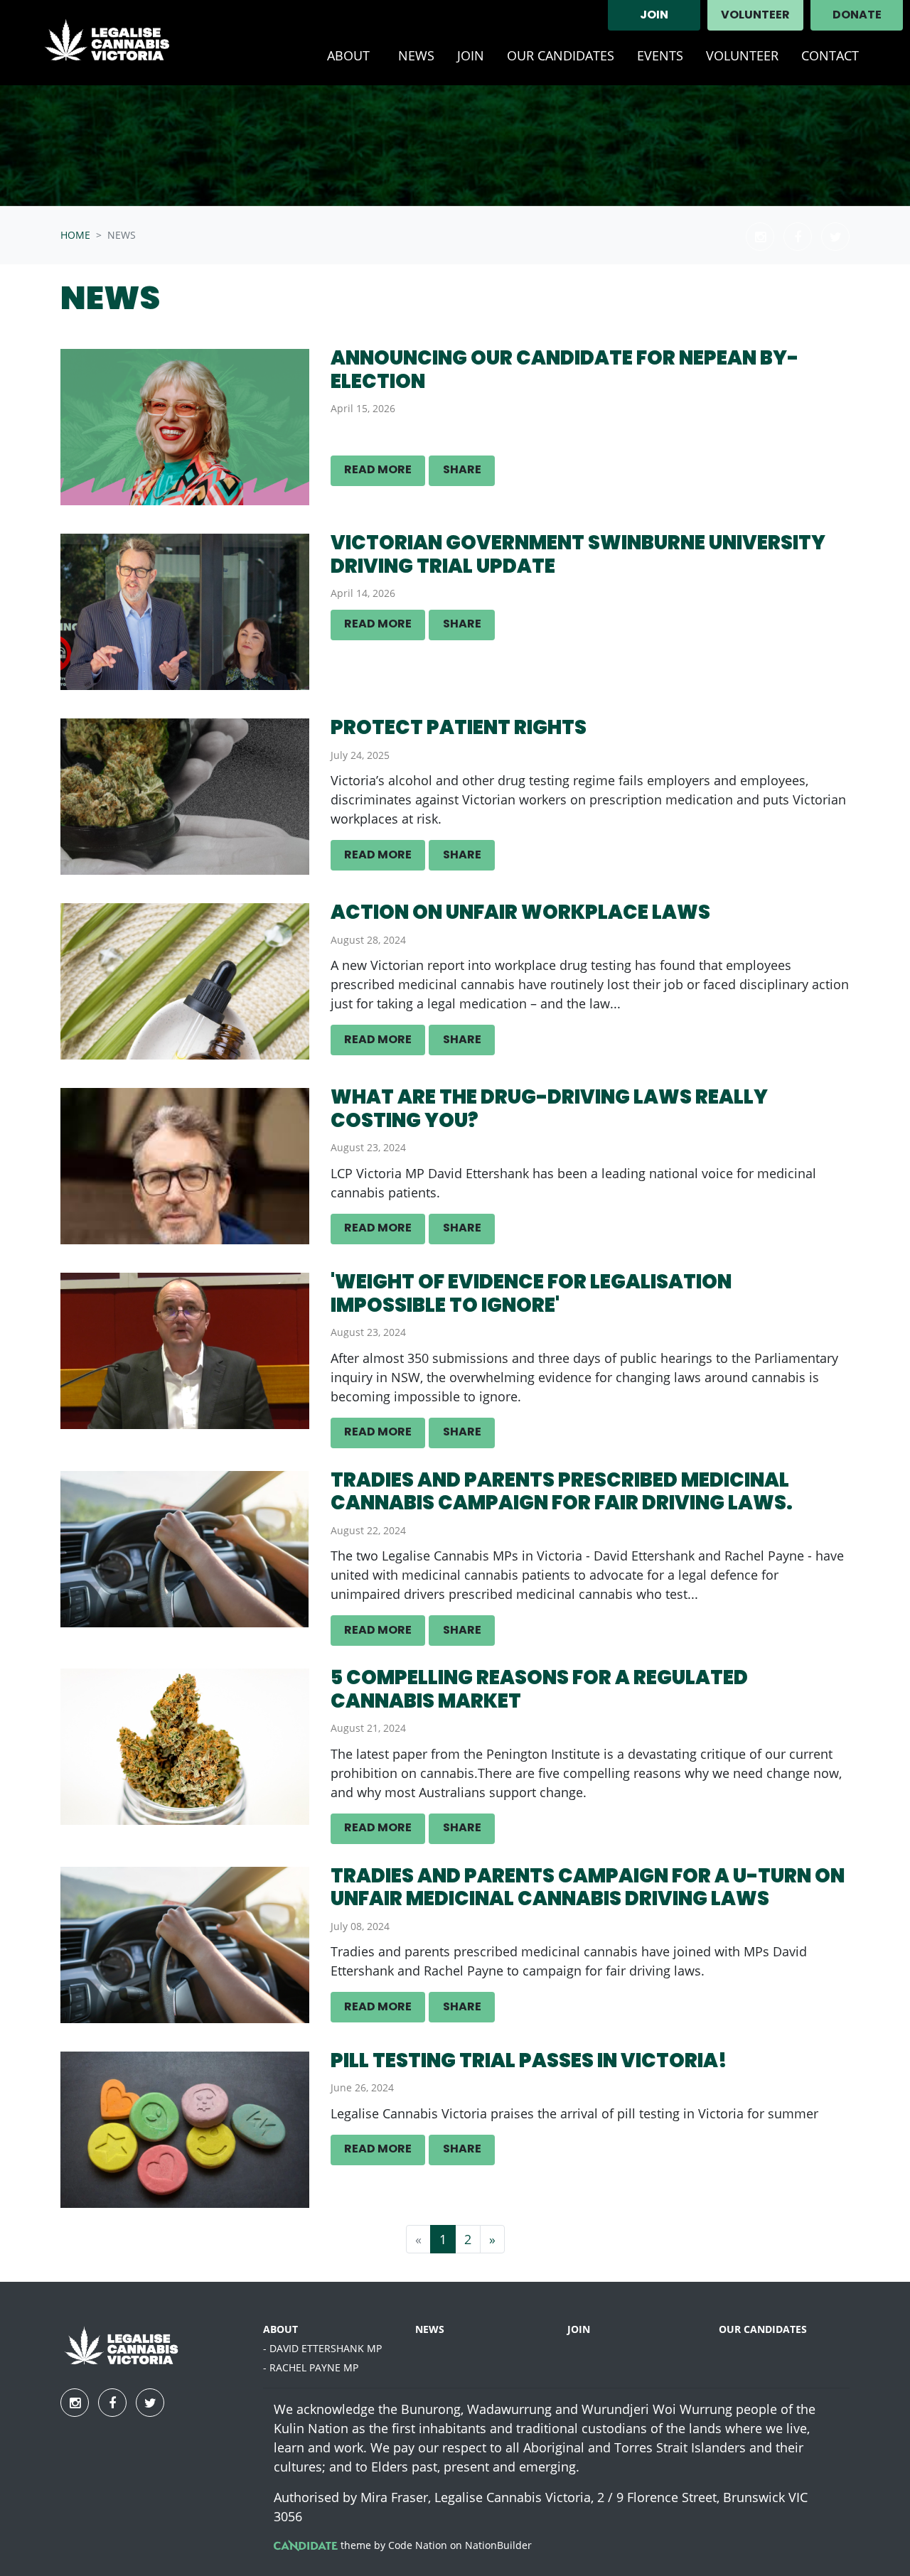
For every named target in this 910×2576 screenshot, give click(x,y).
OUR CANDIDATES (763, 2329)
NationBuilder (498, 2545)
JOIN (654, 16)
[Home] (118, 43)
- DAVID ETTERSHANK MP (322, 2348)
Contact (830, 55)
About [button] (357, 55)
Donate (857, 16)
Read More (378, 470)
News (416, 55)
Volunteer (755, 16)
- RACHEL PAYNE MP (311, 2367)
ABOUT (280, 2329)
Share (462, 470)
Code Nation (418, 2545)
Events (660, 55)
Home (75, 235)
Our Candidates (561, 55)
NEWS (430, 2329)
